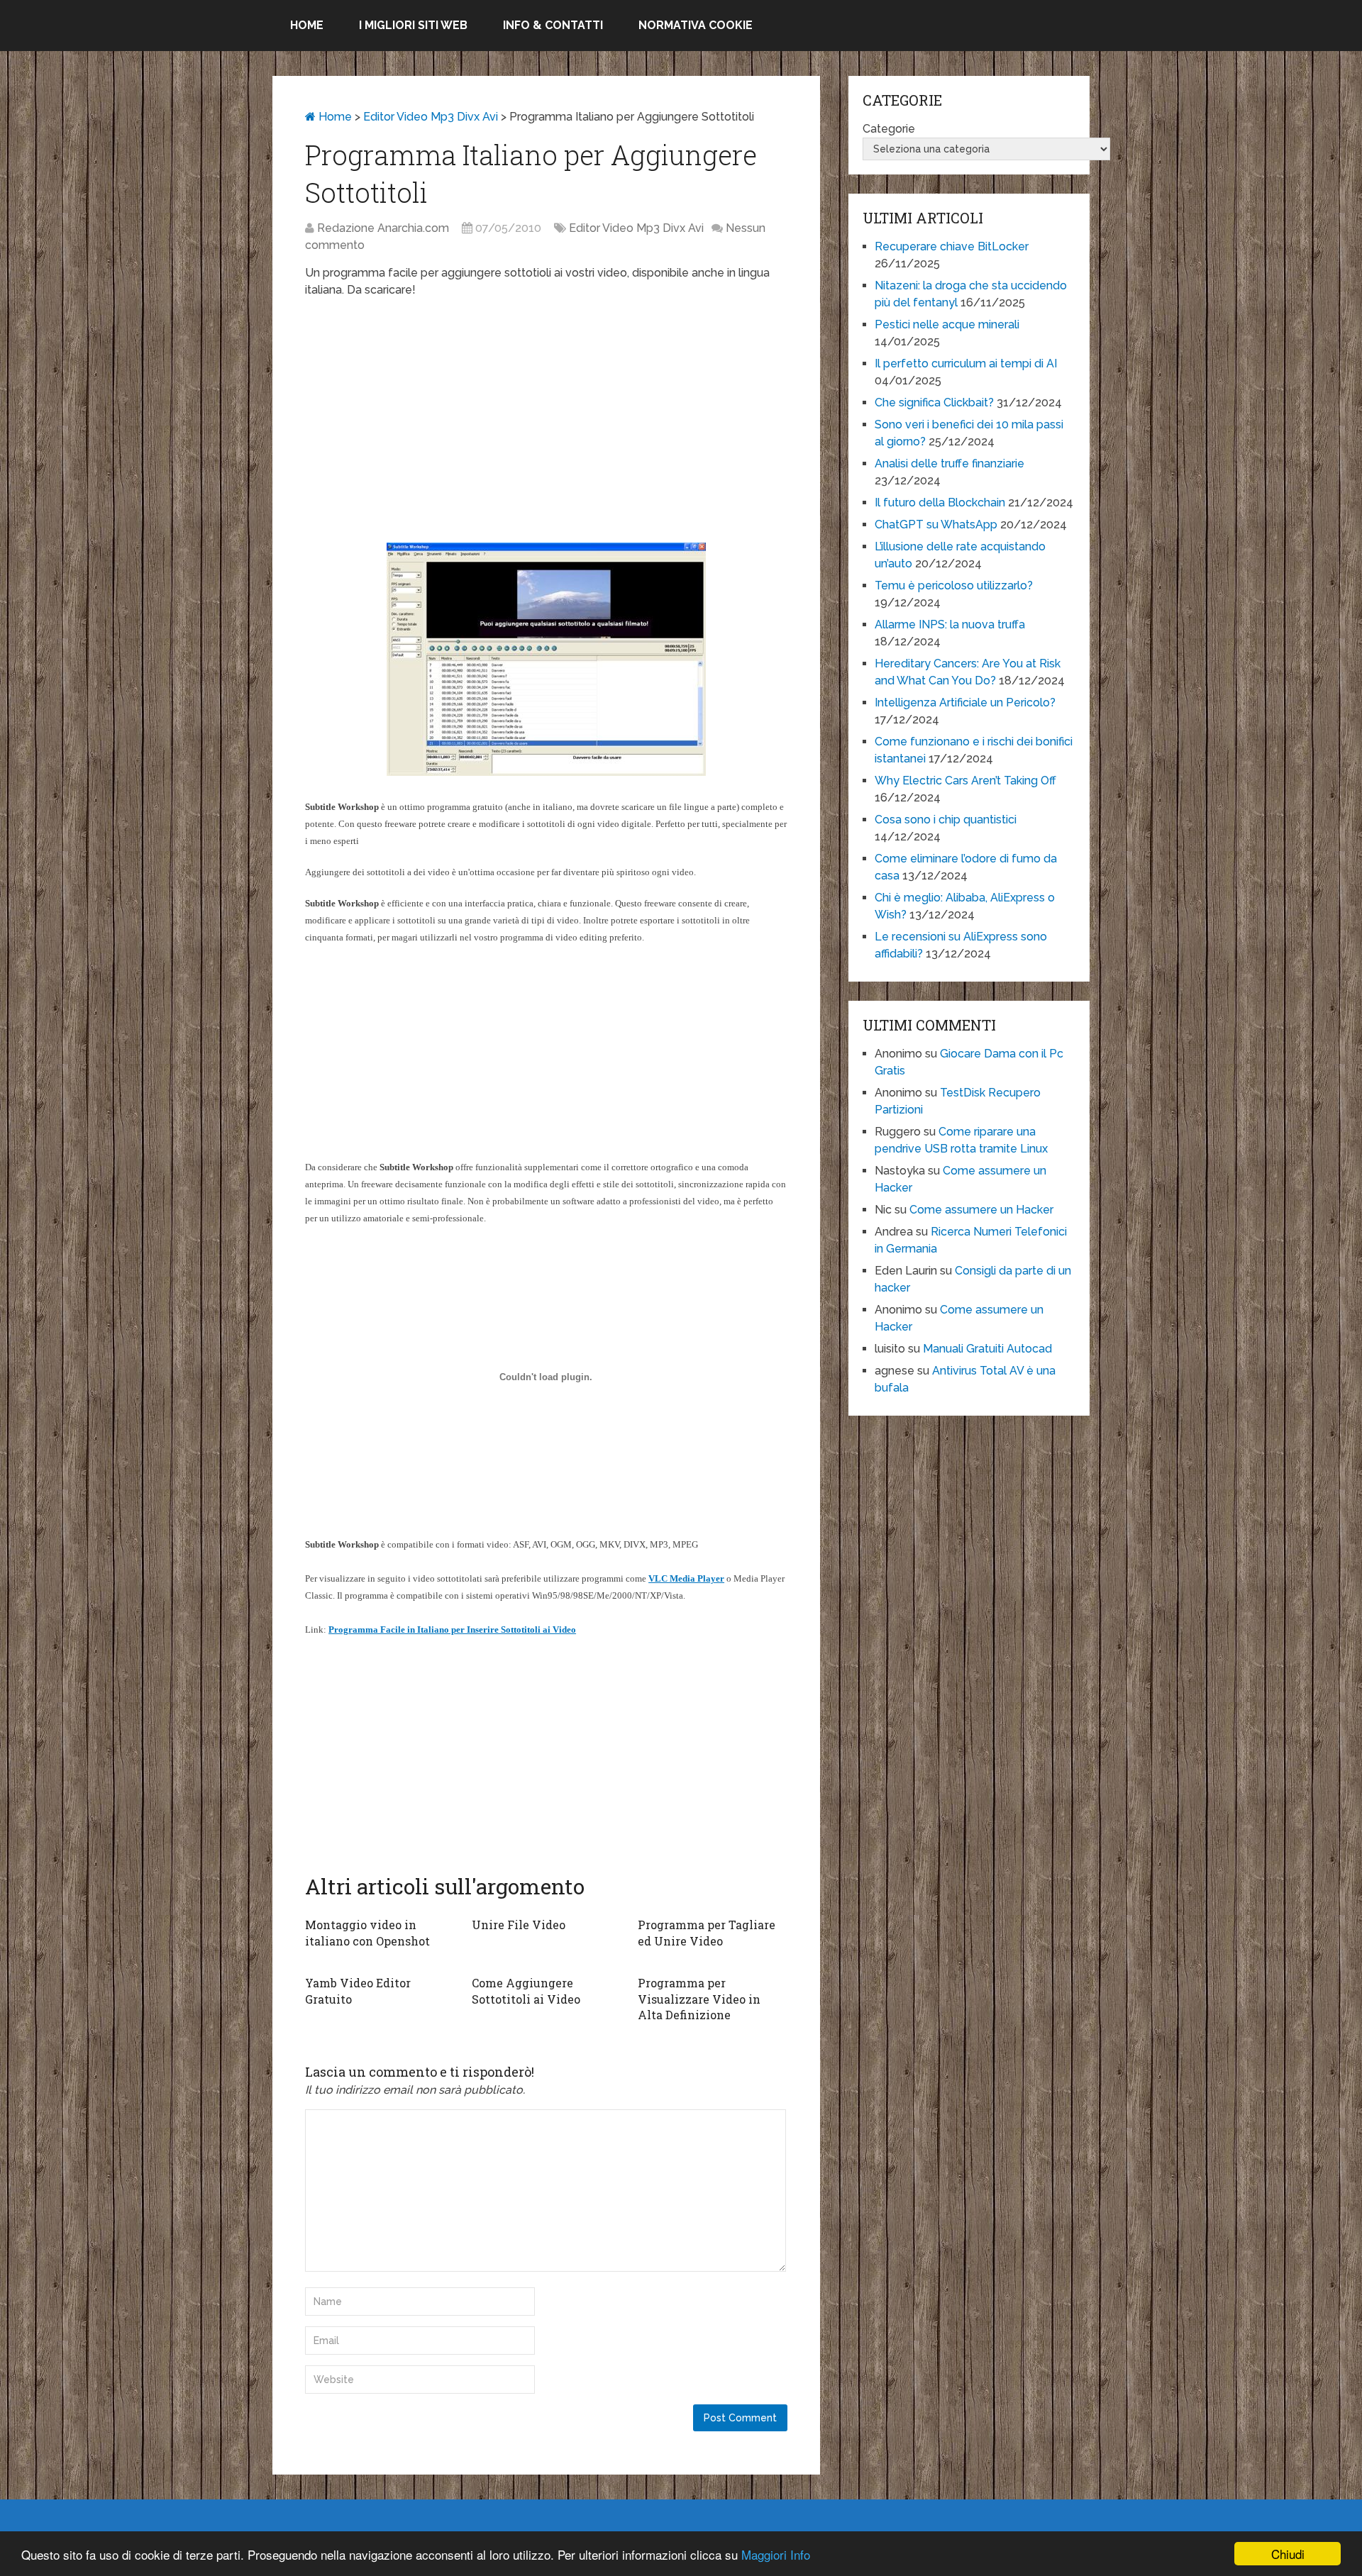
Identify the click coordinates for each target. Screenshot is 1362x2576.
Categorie (889, 129)
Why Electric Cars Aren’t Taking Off (965, 781)
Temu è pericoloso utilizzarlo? (954, 585)
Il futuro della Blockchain (940, 503)
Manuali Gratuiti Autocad (987, 1349)
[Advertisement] (546, 412)
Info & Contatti (553, 25)
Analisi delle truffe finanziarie (949, 463)
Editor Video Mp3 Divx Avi (431, 117)
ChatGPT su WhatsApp (936, 524)
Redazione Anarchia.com (383, 228)
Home (307, 25)
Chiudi (1288, 2554)
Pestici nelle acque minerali (947, 324)
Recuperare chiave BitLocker (952, 246)
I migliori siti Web (413, 25)
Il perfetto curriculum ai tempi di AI (966, 363)
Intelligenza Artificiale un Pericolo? (965, 703)
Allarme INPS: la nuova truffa (950, 624)
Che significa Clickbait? (934, 402)
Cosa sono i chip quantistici (946, 820)
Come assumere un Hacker (981, 1210)
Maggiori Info (776, 2554)
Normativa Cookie (696, 25)
